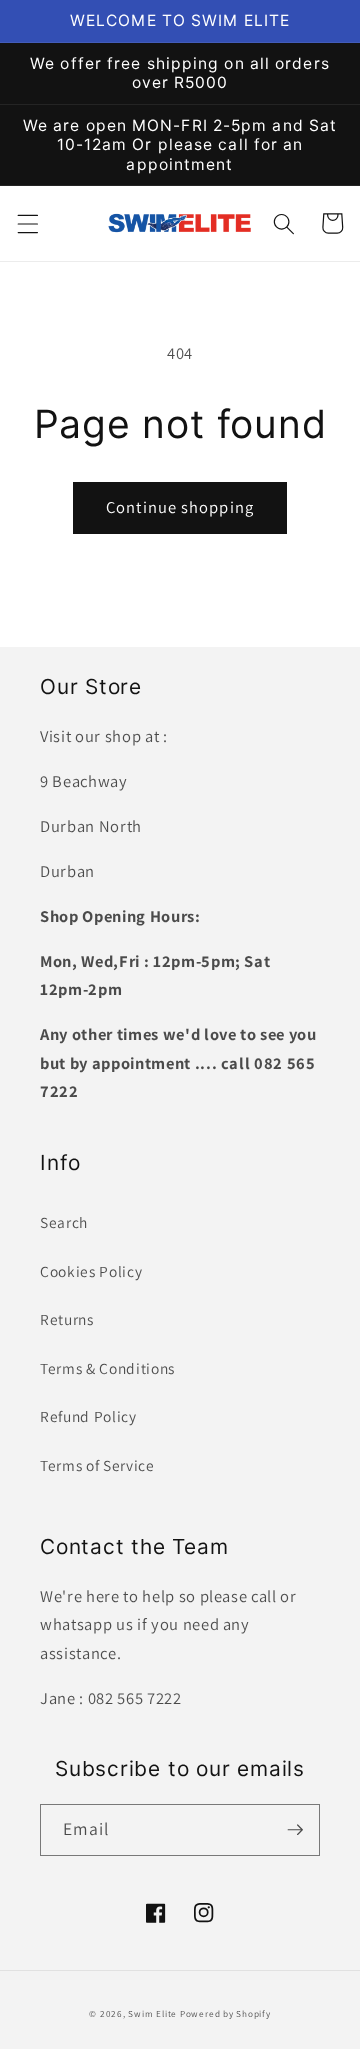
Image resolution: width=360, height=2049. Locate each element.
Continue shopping (180, 507)
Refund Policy (88, 1416)
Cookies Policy (91, 1271)
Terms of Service (97, 1465)
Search (64, 1222)
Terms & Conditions (107, 1368)
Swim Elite (152, 2014)
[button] (27, 223)
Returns (67, 1319)
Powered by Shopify (225, 2014)
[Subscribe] (295, 1830)
